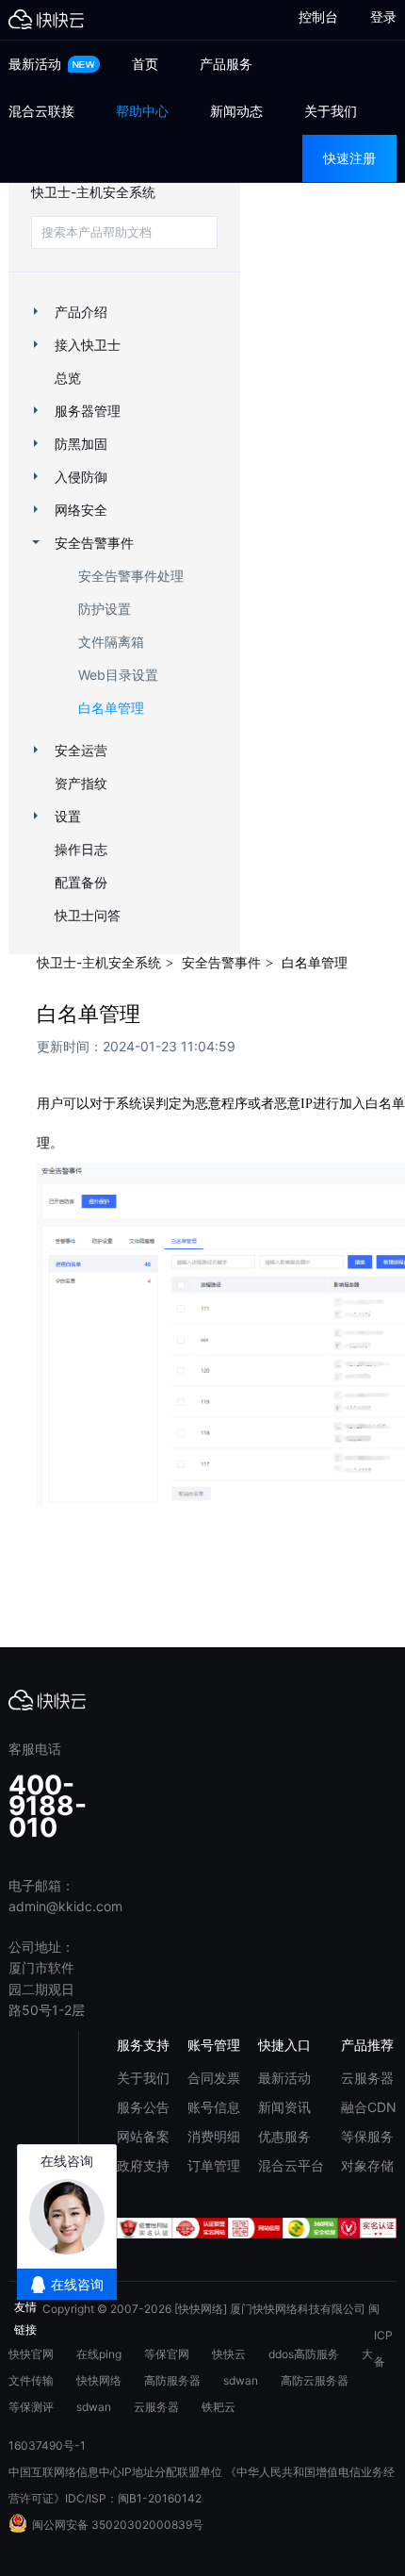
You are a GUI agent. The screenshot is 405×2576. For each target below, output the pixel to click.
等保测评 (31, 2407)
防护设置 (105, 609)
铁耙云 (219, 2407)
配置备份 (81, 882)
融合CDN (369, 2107)
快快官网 (31, 2354)
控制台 (310, 17)
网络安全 (81, 510)
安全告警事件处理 (131, 576)
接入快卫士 (88, 345)
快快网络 (99, 2380)
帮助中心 (142, 111)
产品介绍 (81, 312)
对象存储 (367, 2165)
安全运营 (81, 750)
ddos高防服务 (304, 2354)
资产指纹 (81, 783)
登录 (383, 17)
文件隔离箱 (111, 642)
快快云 (229, 2354)
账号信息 (214, 2107)
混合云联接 (41, 111)
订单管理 (214, 2165)
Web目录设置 (118, 675)
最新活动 (37, 64)
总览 (68, 378)
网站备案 (143, 2136)
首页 (145, 64)
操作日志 (81, 849)
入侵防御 (81, 477)
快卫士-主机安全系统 (93, 192)
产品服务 (226, 64)
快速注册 (349, 158)
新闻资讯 (284, 2107)
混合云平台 (291, 2165)
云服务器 (367, 2078)
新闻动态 (236, 111)
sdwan (241, 2380)
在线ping (99, 2354)
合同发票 (214, 2078)
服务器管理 (88, 411)
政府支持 (143, 2165)
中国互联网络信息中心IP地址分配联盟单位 (115, 2472)
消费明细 (214, 2136)
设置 (68, 816)
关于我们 (331, 111)
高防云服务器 (315, 2380)
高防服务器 (172, 2380)
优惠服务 (284, 2136)
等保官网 (167, 2354)
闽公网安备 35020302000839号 (118, 2525)
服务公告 (143, 2107)
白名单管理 (111, 708)
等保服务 (367, 2136)
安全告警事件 (94, 543)
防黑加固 (81, 444)
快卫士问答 (88, 915)
